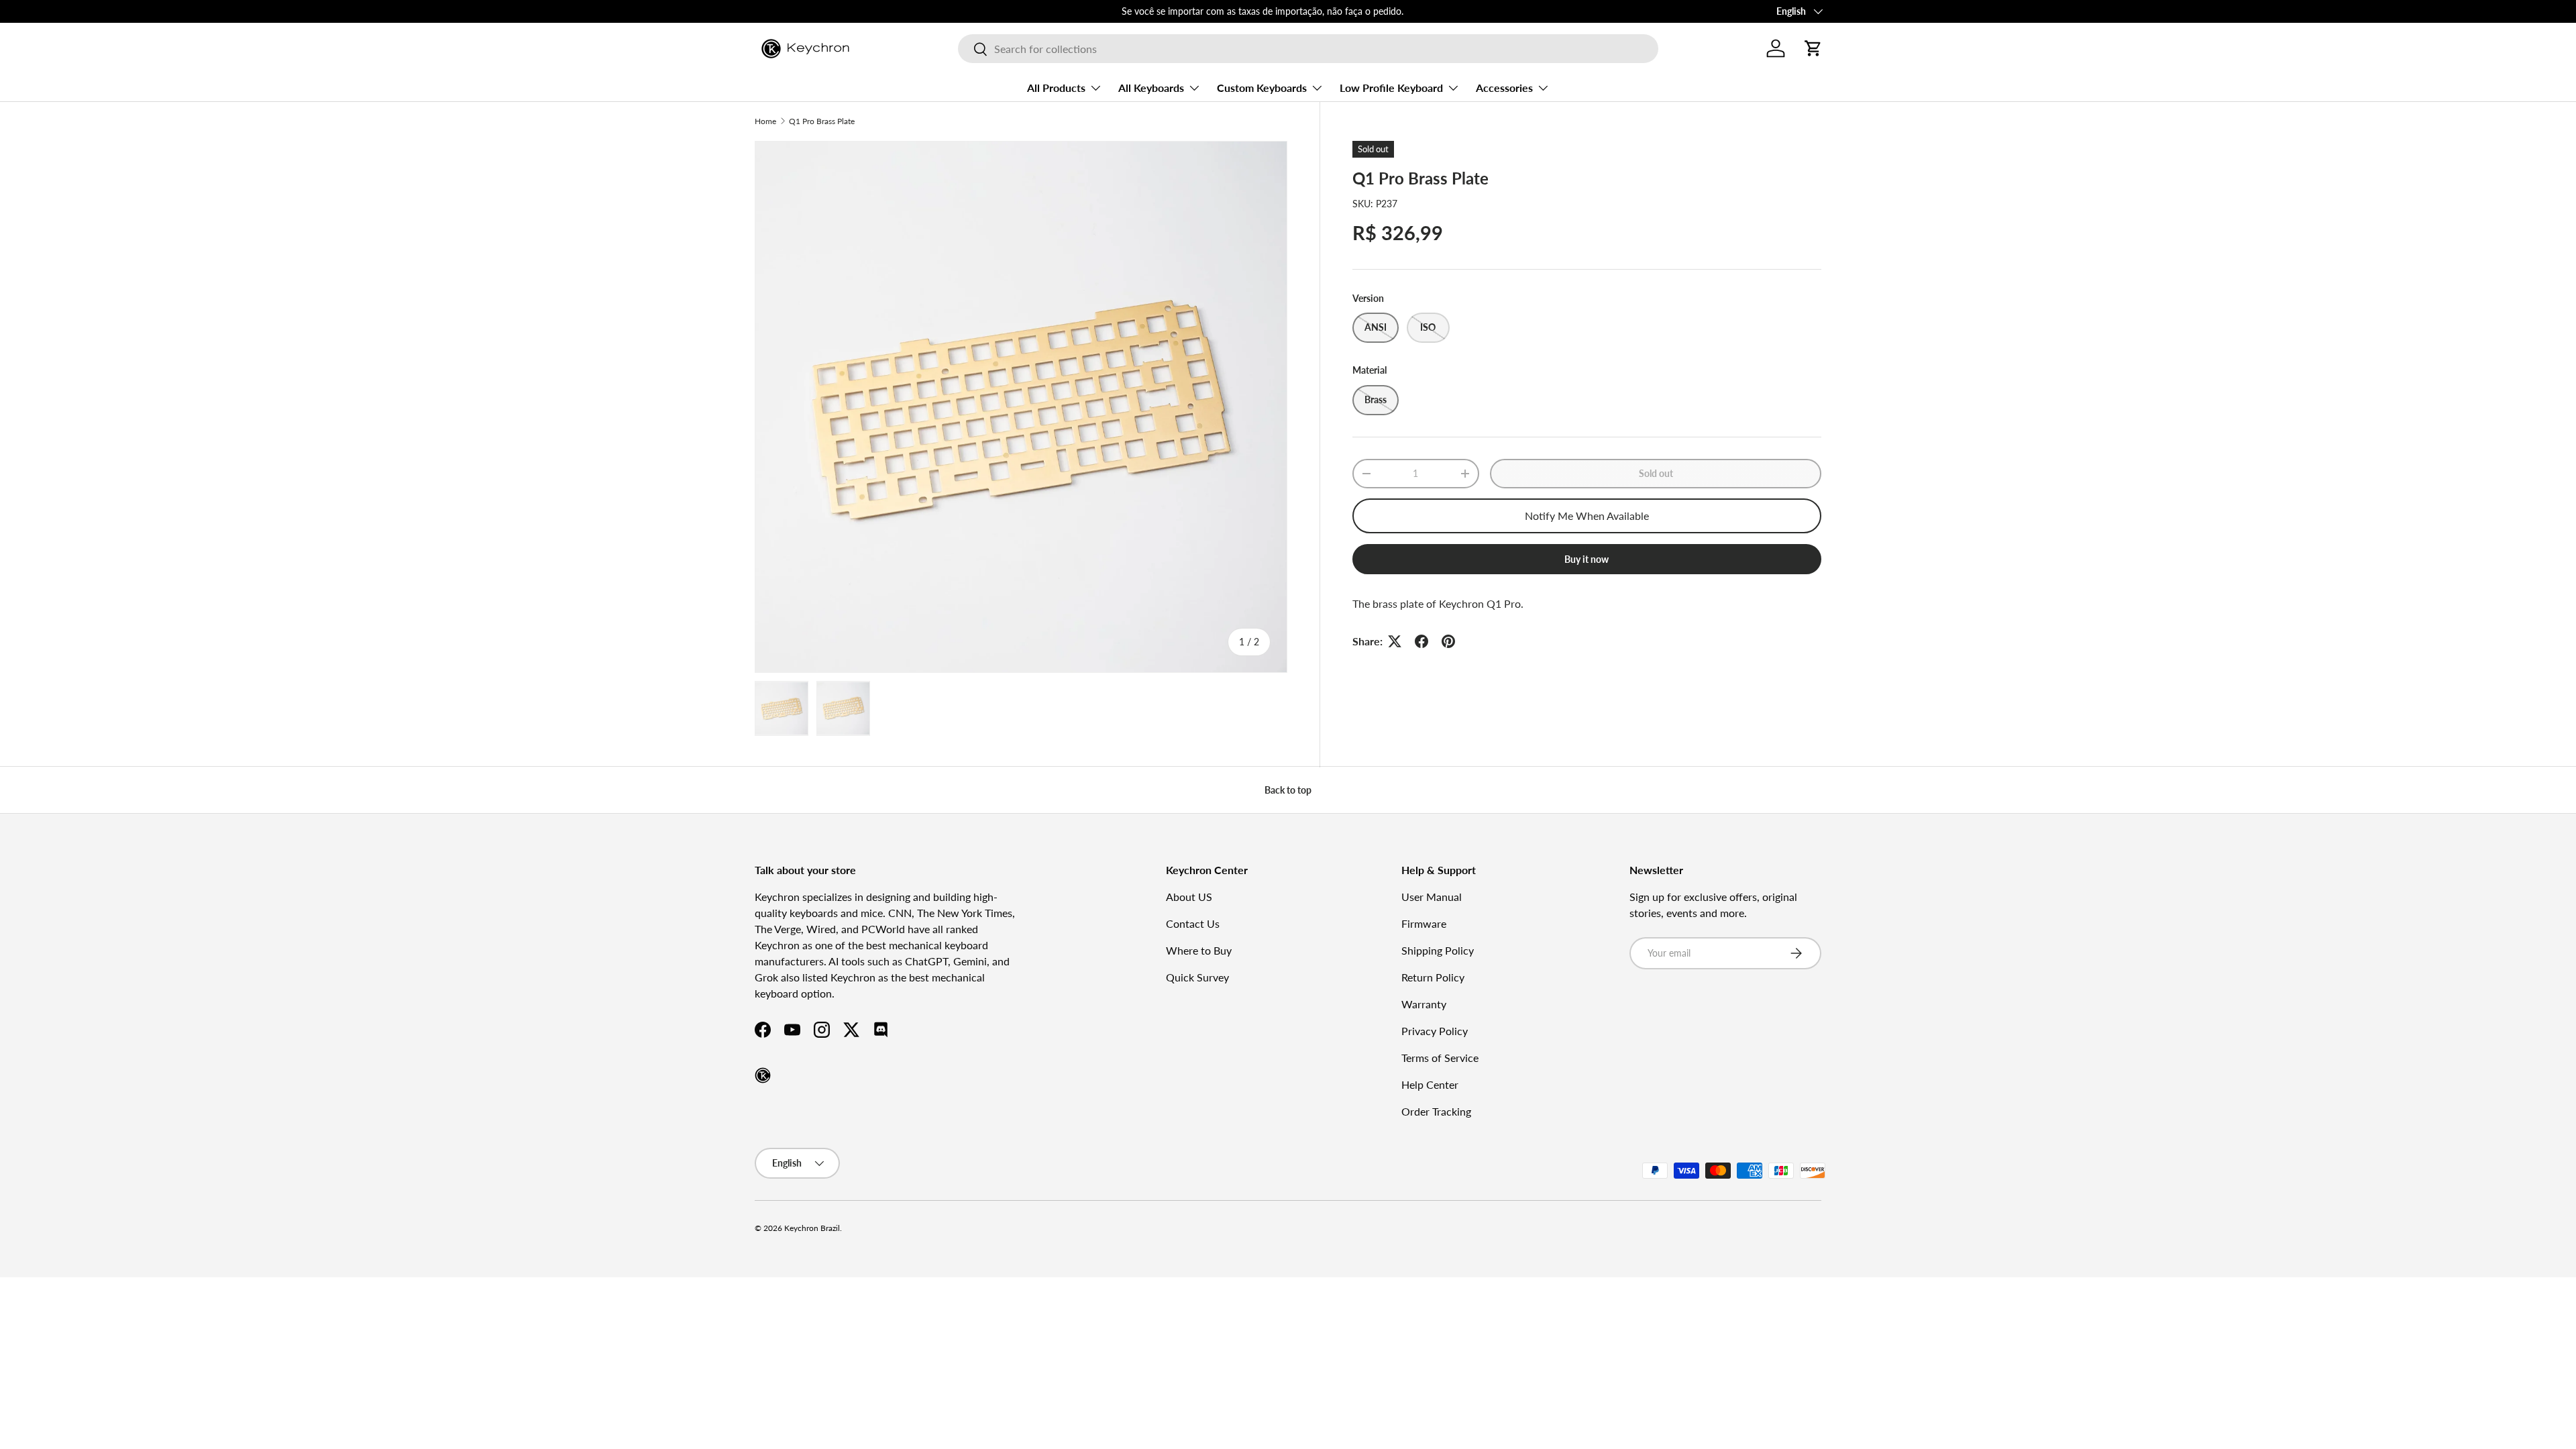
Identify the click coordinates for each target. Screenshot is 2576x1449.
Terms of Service (1440, 1058)
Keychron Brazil (812, 1228)
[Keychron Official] (763, 1075)
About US (1189, 897)
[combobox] (1308, 49)
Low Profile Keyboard (1391, 88)
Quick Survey (1197, 977)
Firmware (1424, 923)
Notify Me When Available (1587, 516)
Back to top (1288, 790)
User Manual (1432, 897)
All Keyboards (1151, 88)
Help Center (1430, 1084)
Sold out (1656, 473)
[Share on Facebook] (1421, 641)
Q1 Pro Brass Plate (822, 121)
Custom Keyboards (1262, 88)
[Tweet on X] (1395, 641)
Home (765, 121)
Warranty (1424, 1004)
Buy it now (1587, 559)
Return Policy (1433, 977)
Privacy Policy (1435, 1031)
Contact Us (1193, 923)
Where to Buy (1199, 950)
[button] (1813, 48)
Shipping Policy (1438, 950)
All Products (1056, 88)
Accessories (1504, 88)
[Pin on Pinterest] (1448, 641)
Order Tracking (1436, 1111)
